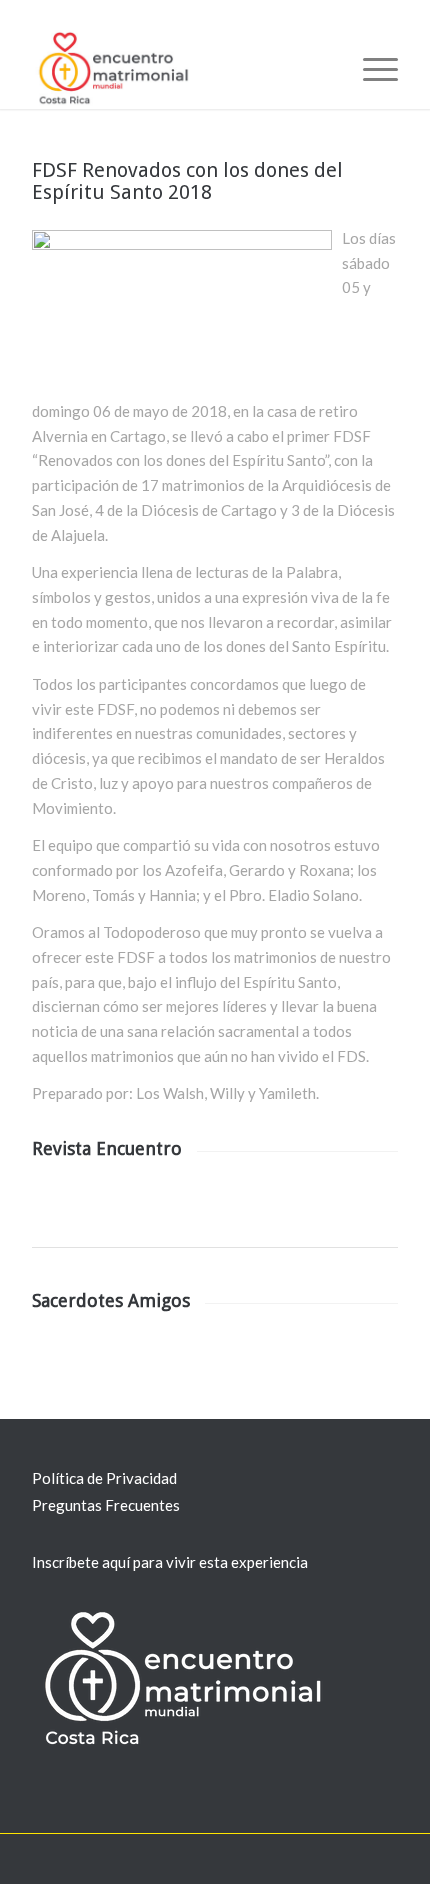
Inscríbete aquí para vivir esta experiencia (170, 1562)
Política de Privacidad (104, 1478)
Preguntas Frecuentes (106, 1505)
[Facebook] (323, 1859)
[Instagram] (383, 1859)
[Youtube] (353, 1859)
